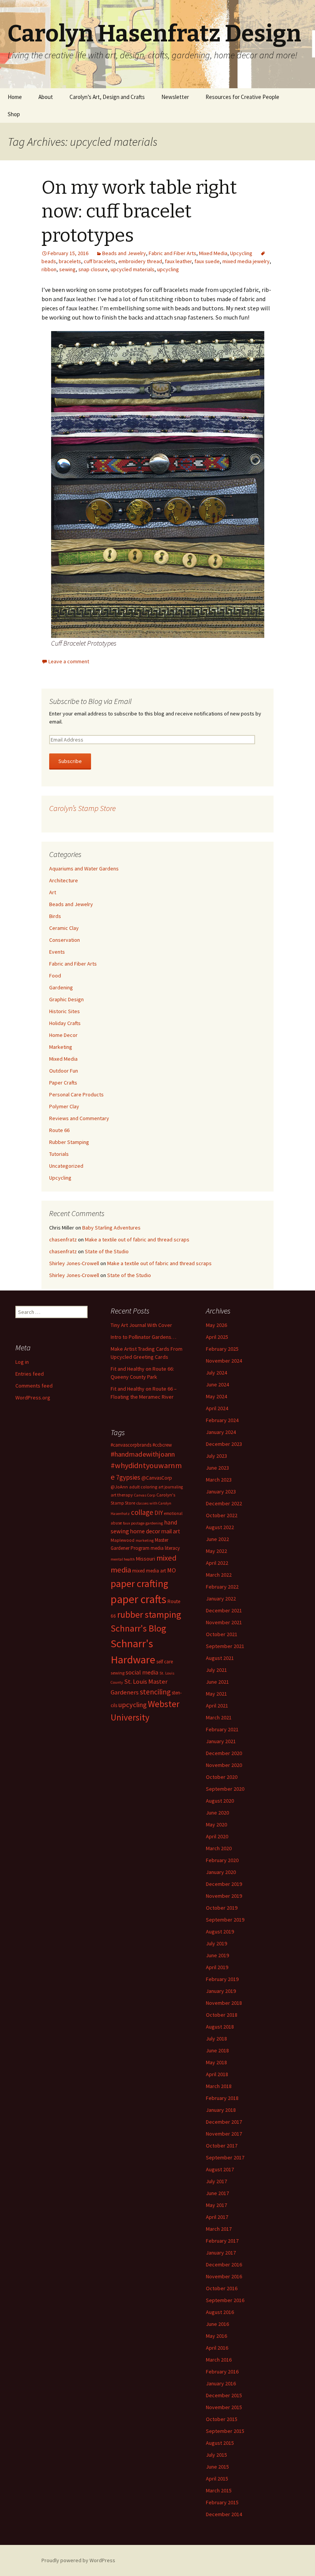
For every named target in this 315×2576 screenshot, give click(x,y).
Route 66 (59, 1130)
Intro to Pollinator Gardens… (143, 1337)
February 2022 (222, 1587)
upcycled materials (133, 269)
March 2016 (219, 2360)
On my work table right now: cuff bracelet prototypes (139, 212)
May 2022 (216, 1551)
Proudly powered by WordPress (78, 2560)
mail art (171, 1531)
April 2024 (217, 1408)
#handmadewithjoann (143, 1454)
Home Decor (63, 1035)
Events (57, 952)
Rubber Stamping (69, 1142)
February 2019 (222, 1979)
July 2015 (216, 2455)
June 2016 (217, 2324)
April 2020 (217, 1836)
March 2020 (219, 1848)
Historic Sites (65, 1011)
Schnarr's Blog (138, 1628)
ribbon (49, 269)
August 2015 (220, 2443)
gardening (154, 1523)
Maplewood (123, 1540)
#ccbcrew (162, 1445)
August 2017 (220, 2169)
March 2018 (219, 2086)
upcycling (168, 269)
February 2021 (222, 1729)
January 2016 (221, 2383)
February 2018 (222, 2098)
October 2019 (222, 1908)
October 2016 (222, 2288)
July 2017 (216, 2181)
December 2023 (224, 1444)
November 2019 (224, 1896)
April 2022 (217, 1563)
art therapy (122, 1495)
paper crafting (139, 1583)
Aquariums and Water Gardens (84, 869)
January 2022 (221, 1599)
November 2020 (224, 1765)
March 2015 (219, 2490)
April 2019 (217, 1967)
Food (55, 976)
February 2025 (222, 1349)
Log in (22, 1362)
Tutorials (59, 1154)
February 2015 (222, 2502)
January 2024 (221, 1432)
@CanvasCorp (157, 1478)
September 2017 (225, 2157)
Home (15, 97)
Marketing (61, 1047)
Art (53, 892)
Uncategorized (66, 1166)
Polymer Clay (64, 1106)
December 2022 (224, 1503)
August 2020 (220, 1801)
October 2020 (222, 1777)
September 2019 (225, 1920)
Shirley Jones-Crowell (74, 1263)
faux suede (207, 261)
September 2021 (225, 1646)
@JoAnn (119, 1487)
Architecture (64, 880)
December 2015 (224, 2395)
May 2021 (216, 1694)
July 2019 (216, 1943)
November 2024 (224, 1361)
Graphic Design (66, 999)
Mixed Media (213, 253)
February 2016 (222, 2372)
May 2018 (216, 2062)
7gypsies (128, 1477)
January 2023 (221, 1492)
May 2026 (216, 1325)
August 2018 (220, 2027)
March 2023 (219, 1480)
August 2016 (220, 2312)
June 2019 (217, 1955)
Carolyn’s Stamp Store (82, 808)
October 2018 (222, 2015)
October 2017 (222, 2146)
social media (142, 1672)
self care (165, 1662)
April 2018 (217, 2074)
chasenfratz (63, 1239)
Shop (14, 114)
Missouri (146, 1559)
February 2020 (222, 1860)
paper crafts (138, 1599)
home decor (145, 1531)
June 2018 (217, 2050)
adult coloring (143, 1487)
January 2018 (221, 2110)
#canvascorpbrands (131, 1445)
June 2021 (217, 1682)
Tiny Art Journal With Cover (141, 1325)
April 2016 (217, 2348)
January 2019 (221, 1991)
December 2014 (224, 2514)
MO (172, 1570)
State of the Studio (107, 1251)
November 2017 (224, 2134)
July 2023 (216, 1456)
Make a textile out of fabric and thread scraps (137, 1239)
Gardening (61, 987)
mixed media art (149, 1571)
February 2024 (222, 1420)
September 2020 (225, 1789)
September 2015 (225, 2431)
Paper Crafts (63, 1083)
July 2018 (216, 2039)
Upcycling (241, 253)
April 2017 (217, 2217)
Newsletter (175, 97)
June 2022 (217, 1539)
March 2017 (219, 2229)
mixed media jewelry (246, 261)
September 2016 (225, 2300)
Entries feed (30, 1374)
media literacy (165, 1548)
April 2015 (217, 2479)
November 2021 (224, 1622)
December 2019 (224, 1884)
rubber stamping (149, 1614)
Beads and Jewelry (124, 253)
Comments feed (34, 1386)
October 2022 (222, 1515)
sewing (67, 269)
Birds (55, 916)
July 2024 (216, 1373)
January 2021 (221, 1741)
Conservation (65, 940)
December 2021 (224, 1610)
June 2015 (217, 2467)
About (46, 97)
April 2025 (217, 1337)
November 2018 (224, 2003)
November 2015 (224, 2407)
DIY (159, 1513)
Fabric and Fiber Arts (172, 253)
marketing (145, 1540)
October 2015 (222, 2419)
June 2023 (217, 1468)
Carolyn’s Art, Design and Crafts (107, 97)
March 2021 (219, 1717)
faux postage (134, 1523)
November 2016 (224, 2276)
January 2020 (221, 1872)
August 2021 (220, 1658)
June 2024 (217, 1384)
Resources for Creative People (242, 97)
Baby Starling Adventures (111, 1228)
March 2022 (219, 1575)
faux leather (178, 261)
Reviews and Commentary (79, 1118)
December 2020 (224, 1753)
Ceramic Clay (64, 928)
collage (142, 1512)
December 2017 (224, 2122)
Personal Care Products (76, 1094)
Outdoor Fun (64, 1071)
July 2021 (216, 1670)
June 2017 (217, 2193)
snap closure (93, 269)
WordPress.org (33, 1398)
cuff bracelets (100, 261)
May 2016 (216, 2336)
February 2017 (222, 2241)
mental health (123, 1559)
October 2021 (222, 1634)
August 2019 (220, 1932)
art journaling (171, 1487)
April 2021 (217, 1706)
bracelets (70, 261)
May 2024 (216, 1396)
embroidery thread (140, 261)
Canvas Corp (145, 1495)
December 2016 (224, 2265)
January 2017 (221, 2253)
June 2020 (217, 1813)
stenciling (155, 1692)
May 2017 (216, 2205)
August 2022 (220, 1527)
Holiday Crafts (65, 1023)
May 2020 (216, 1824)
